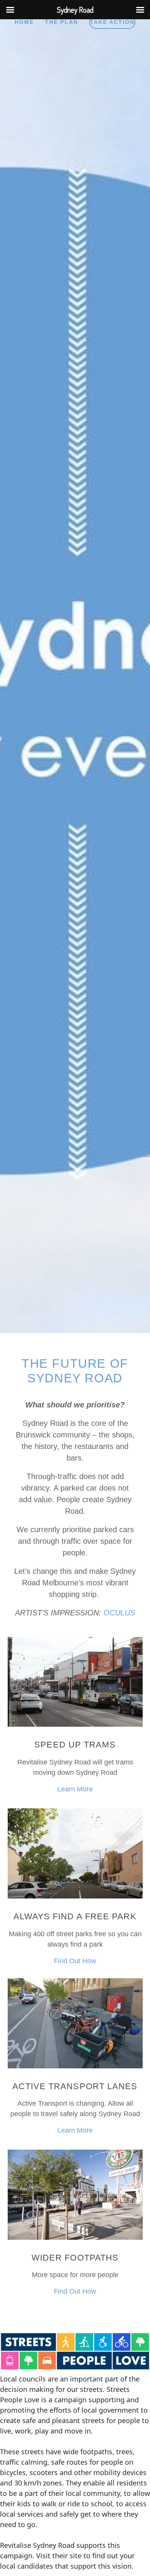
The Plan (62, 22)
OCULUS (119, 1613)
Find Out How (75, 1961)
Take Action (112, 22)
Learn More (75, 1789)
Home (24, 22)
